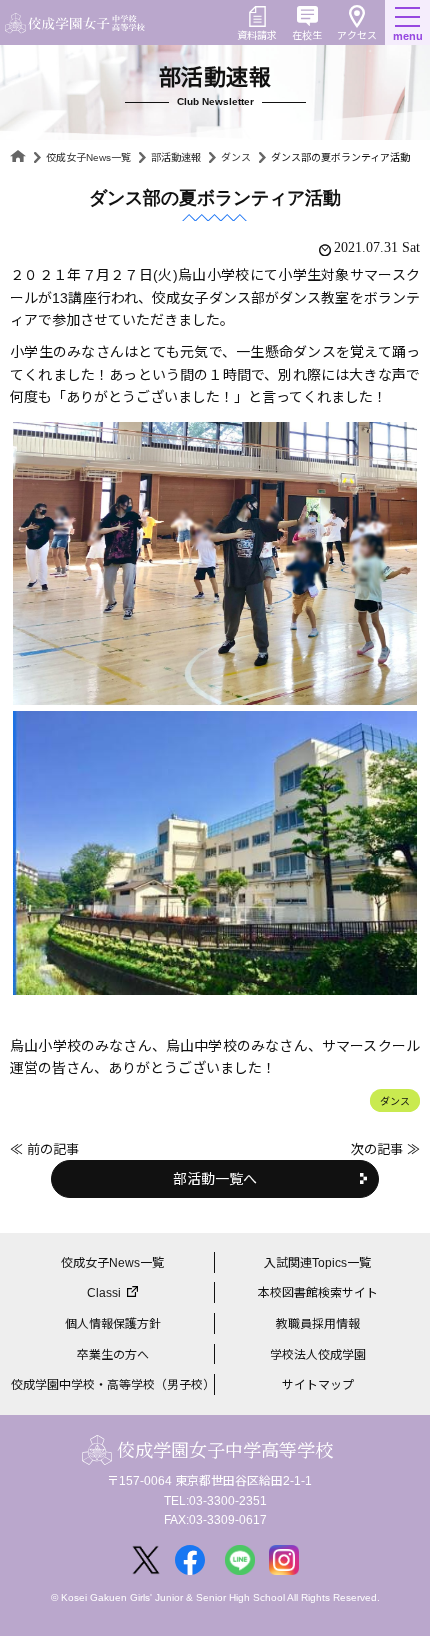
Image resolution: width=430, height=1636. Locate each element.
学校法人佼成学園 (318, 1355)
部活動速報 (176, 157)
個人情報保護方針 (113, 1324)
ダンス (236, 157)
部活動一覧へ (215, 1179)
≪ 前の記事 (44, 1149)
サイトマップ (318, 1385)
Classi (104, 1293)
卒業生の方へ (113, 1355)
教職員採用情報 (318, 1324)
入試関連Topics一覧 (317, 1263)
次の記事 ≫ (385, 1149)
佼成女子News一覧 (88, 157)
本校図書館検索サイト (318, 1293)
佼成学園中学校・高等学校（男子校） (113, 1385)
